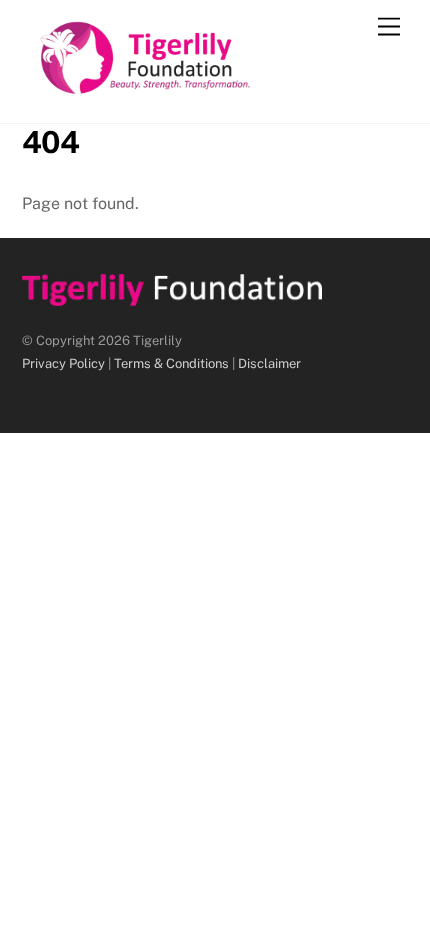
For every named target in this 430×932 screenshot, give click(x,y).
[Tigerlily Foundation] (188, 87)
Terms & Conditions (171, 363)
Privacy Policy (63, 363)
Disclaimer (269, 363)
